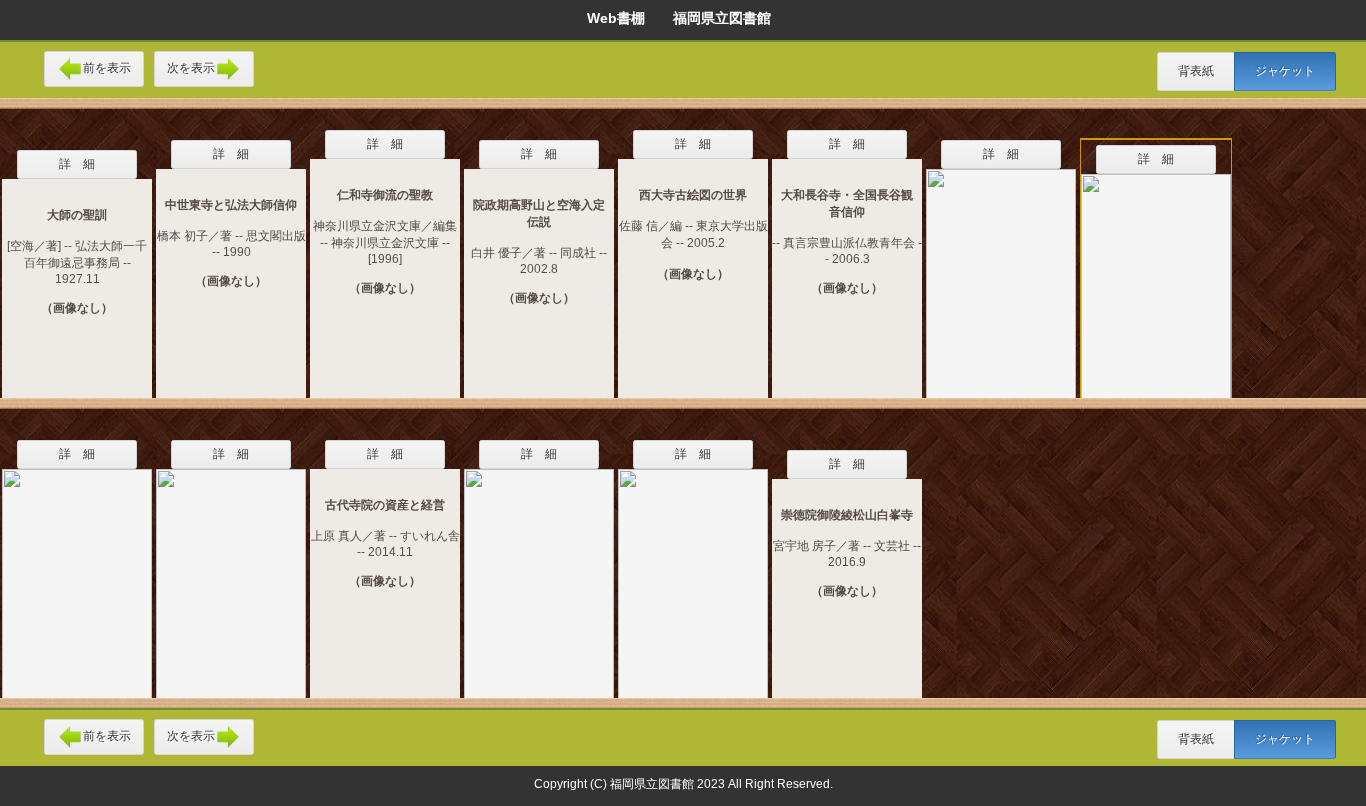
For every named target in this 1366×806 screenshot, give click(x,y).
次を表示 (191, 68)
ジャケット (1285, 71)
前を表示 (107, 68)
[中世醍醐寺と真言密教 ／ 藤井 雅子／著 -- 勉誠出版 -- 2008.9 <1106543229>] (1001, 271)
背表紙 (1196, 71)
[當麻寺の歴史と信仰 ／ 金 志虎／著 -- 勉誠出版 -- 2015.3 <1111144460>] (539, 571)
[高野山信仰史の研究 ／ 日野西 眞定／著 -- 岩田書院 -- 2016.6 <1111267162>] (693, 571)
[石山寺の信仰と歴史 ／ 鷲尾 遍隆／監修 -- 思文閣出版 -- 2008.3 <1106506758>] (1156, 276)
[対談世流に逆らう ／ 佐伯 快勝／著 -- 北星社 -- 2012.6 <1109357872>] (77, 571)
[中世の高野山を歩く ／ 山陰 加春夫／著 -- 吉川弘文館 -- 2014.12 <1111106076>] (231, 571)
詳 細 (77, 164)
